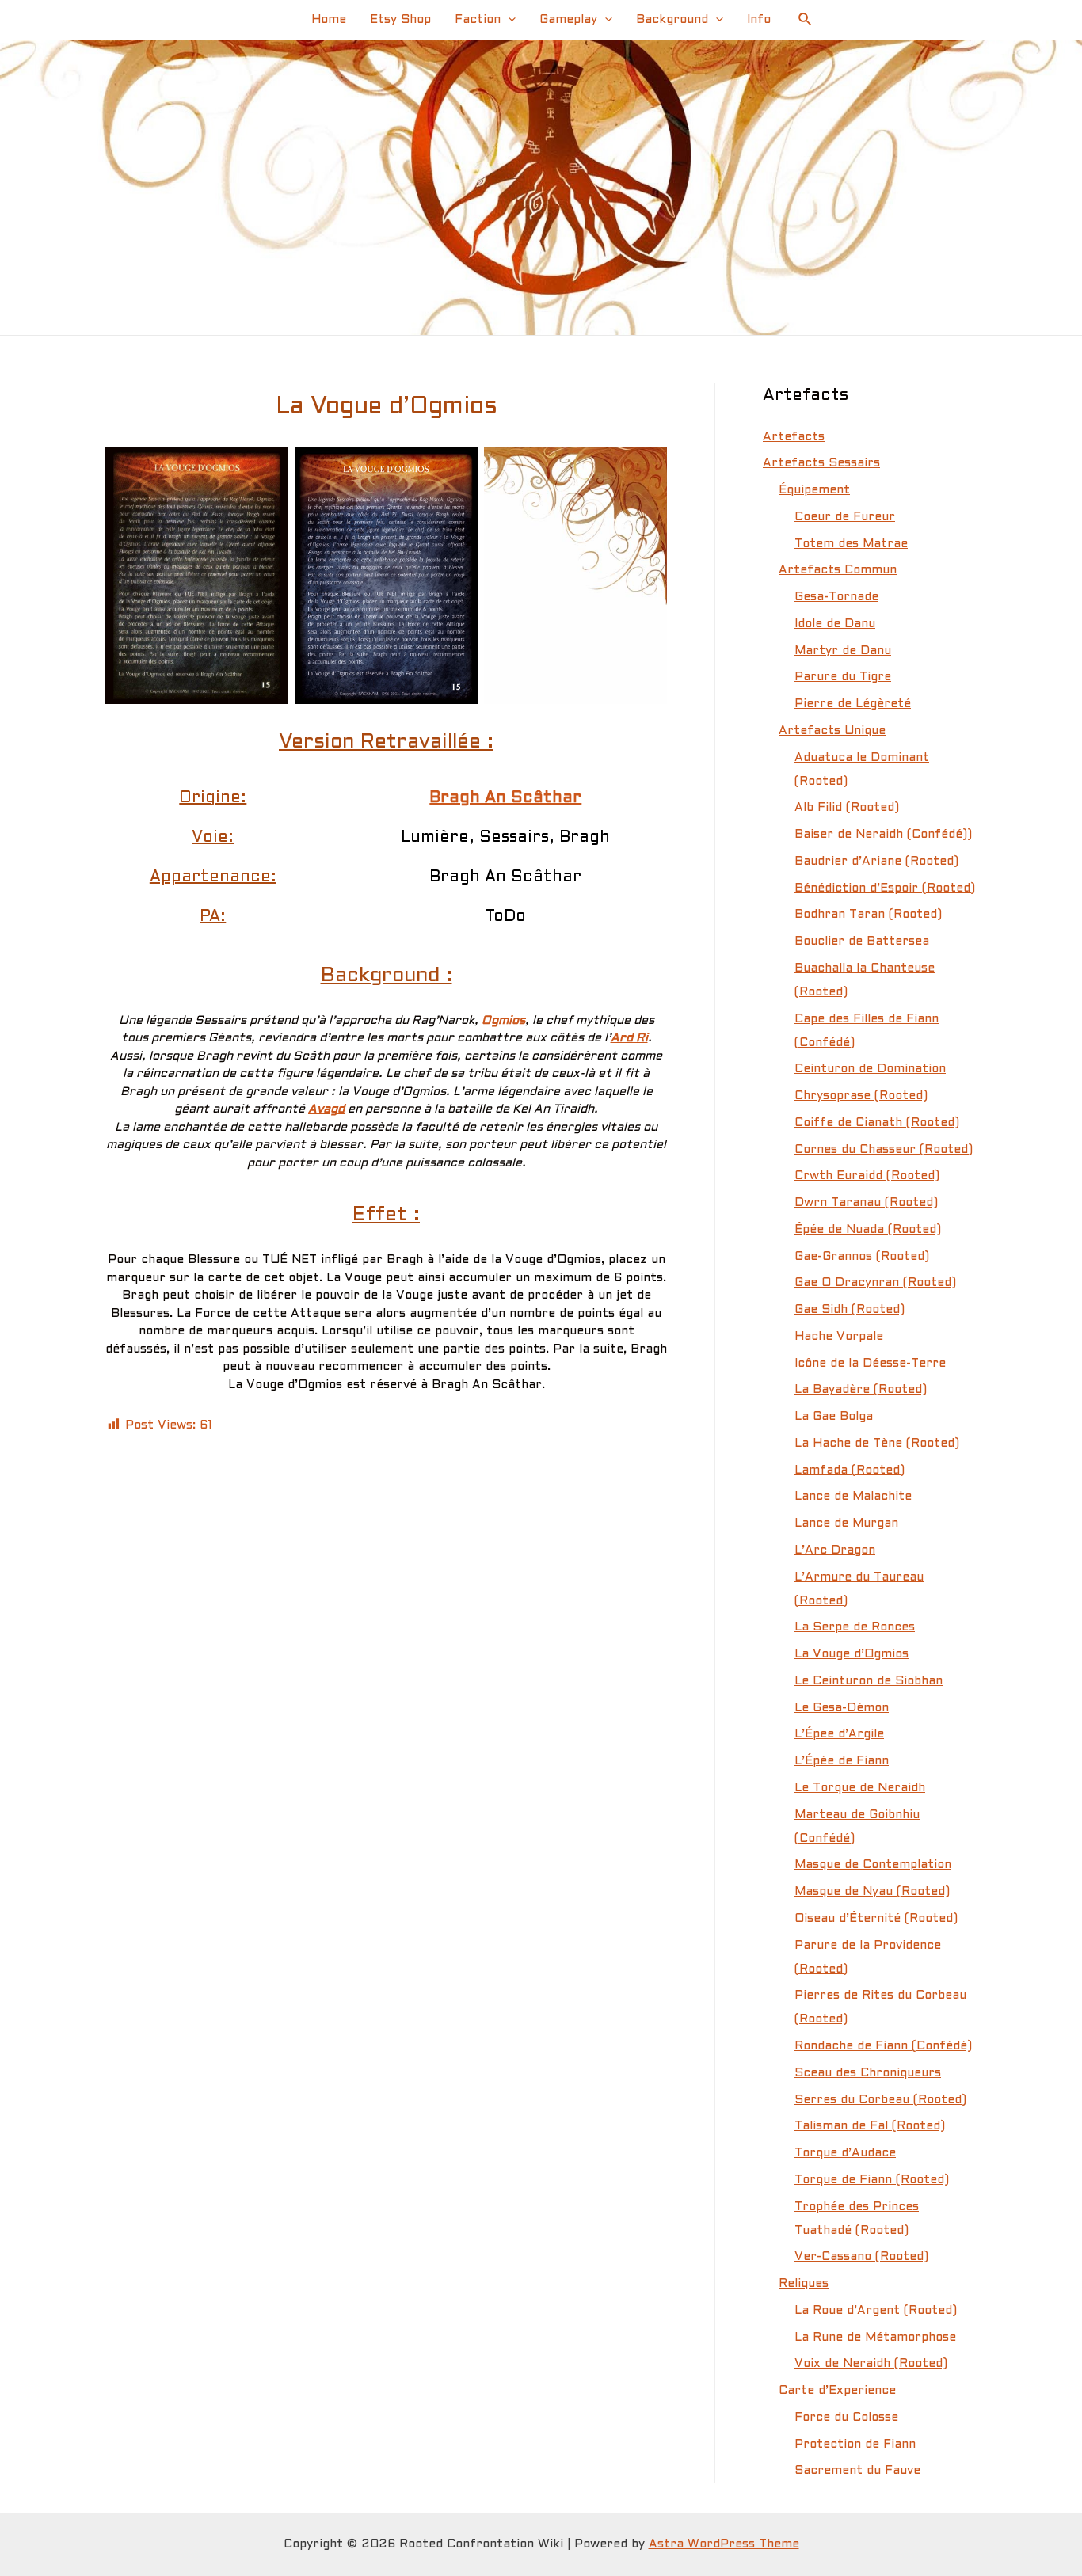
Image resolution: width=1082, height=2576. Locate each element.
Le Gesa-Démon (842, 1708)
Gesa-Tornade (836, 597)
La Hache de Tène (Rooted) (877, 1444)
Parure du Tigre (843, 677)
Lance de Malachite (853, 1497)
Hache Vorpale (839, 1337)
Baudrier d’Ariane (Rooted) (876, 862)
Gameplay (568, 20)
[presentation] (508, 20)
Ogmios (503, 1021)
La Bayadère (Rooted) (861, 1390)
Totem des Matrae (851, 544)
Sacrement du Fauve (857, 2471)
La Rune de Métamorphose (875, 2338)
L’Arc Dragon (835, 1551)
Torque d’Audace (845, 2153)
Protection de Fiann (855, 2445)
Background (672, 20)
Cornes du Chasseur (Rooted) (884, 1150)
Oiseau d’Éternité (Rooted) (876, 1919)
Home (329, 20)
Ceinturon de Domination (870, 1069)
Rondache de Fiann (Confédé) (883, 2046)
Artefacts (794, 437)
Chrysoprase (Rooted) (861, 1096)
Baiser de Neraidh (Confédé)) (883, 835)
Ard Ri (629, 1038)
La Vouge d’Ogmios (852, 1654)
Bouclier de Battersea (862, 942)
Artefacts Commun (838, 570)
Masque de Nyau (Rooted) (872, 1892)
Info (759, 20)
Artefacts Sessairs (821, 463)
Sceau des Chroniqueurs (868, 2073)
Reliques (804, 2284)
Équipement (814, 490)
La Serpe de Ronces (855, 1627)
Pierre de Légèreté (853, 704)
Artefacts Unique (832, 731)
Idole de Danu (835, 624)
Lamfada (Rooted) (850, 1471)
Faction (478, 20)
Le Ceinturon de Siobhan (869, 1681)
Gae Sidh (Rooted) (850, 1310)
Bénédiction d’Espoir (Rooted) (885, 888)
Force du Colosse (846, 2418)
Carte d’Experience (837, 2391)
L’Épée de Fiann (842, 1761)
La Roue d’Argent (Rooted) (876, 2311)
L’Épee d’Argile (839, 1734)
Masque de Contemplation (873, 1865)
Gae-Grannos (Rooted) (862, 1257)
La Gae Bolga (834, 1417)
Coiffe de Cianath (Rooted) (877, 1123)
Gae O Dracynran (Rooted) (875, 1283)
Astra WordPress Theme (724, 2544)
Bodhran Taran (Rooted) (868, 915)
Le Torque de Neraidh (860, 1788)
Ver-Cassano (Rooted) (861, 2257)
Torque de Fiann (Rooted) (872, 2180)
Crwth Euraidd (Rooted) (867, 1176)
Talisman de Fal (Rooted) (870, 2126)
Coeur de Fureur (845, 517)
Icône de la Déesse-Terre (870, 1364)
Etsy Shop (400, 20)
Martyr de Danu (843, 651)
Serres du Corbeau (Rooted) (880, 2100)
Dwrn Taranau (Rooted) (866, 1203)
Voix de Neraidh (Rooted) (871, 2364)
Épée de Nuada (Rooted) (868, 1230)
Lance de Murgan (846, 1524)
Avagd (326, 1109)
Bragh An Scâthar (505, 798)
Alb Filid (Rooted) (847, 808)
